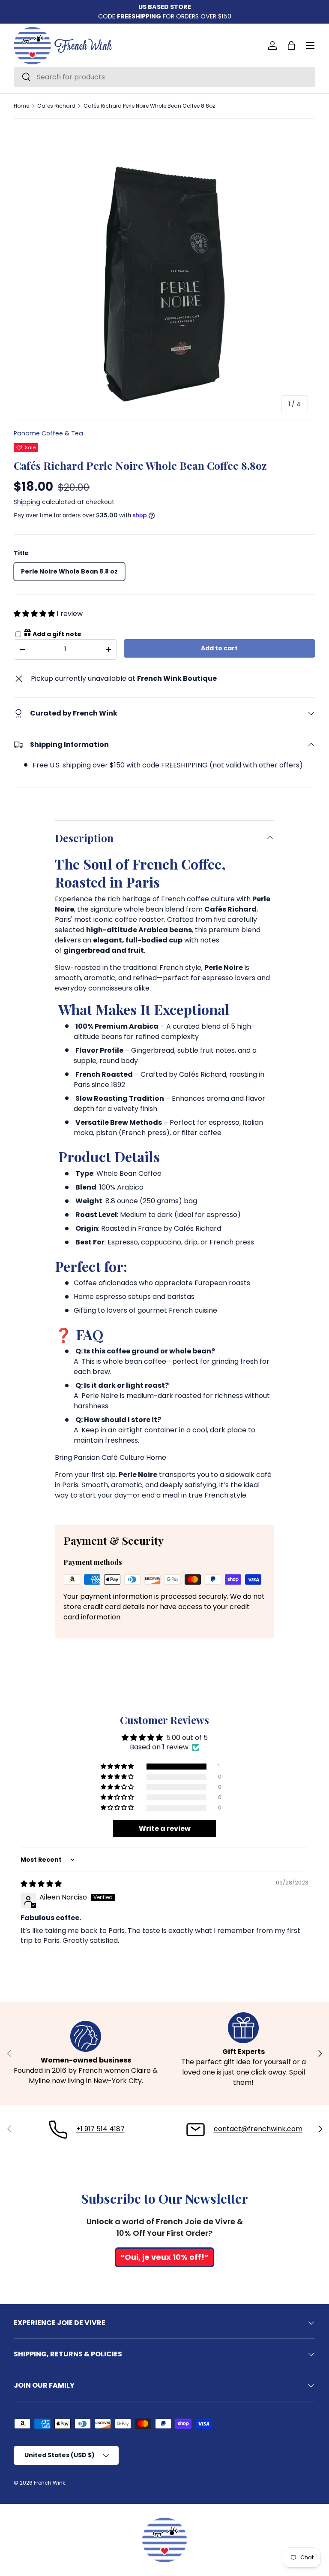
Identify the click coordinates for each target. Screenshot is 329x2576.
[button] (291, 45)
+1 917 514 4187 (100, 2129)
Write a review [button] (165, 1829)
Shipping (27, 502)
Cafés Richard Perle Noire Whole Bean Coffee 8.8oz (149, 106)
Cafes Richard (56, 106)
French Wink (49, 2483)
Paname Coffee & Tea (48, 433)
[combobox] (164, 77)
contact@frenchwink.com (258, 2129)
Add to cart (219, 648)
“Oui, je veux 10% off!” (164, 2257)
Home (21, 106)
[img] (41, 1884)
